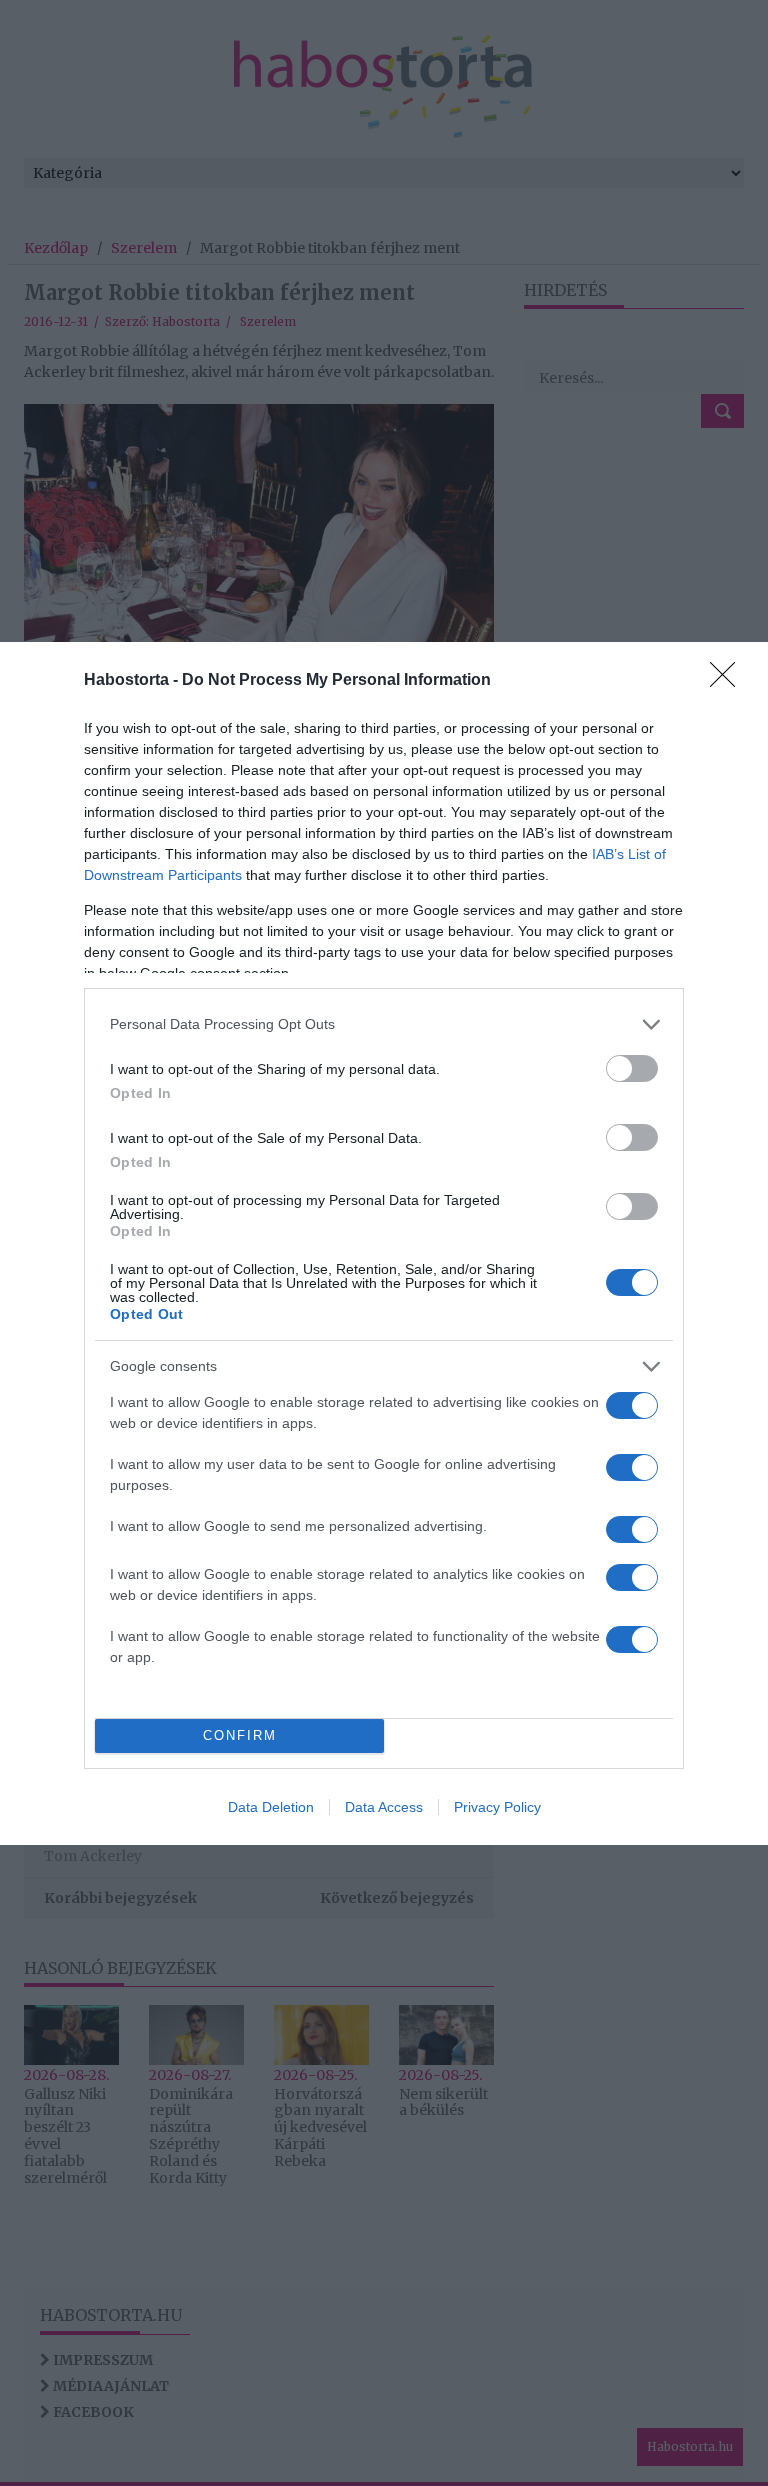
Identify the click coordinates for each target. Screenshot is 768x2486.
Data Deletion (271, 1807)
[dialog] (384, 1243)
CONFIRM (240, 1735)
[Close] (729, 681)
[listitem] (384, 1024)
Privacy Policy (497, 1807)
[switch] (632, 1068)
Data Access (384, 1807)
